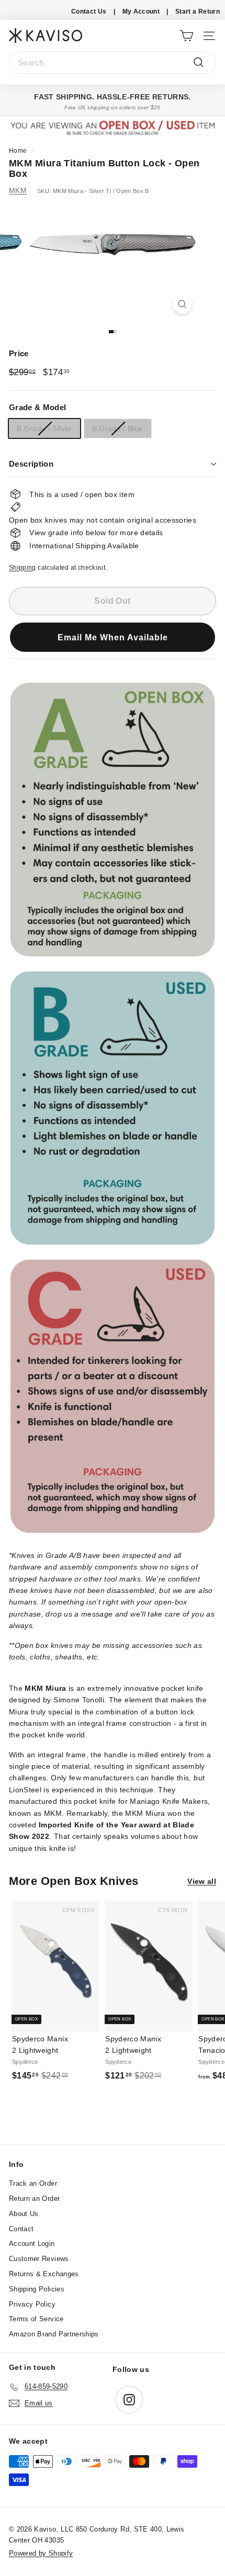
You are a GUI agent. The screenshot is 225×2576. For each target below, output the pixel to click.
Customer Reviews (39, 2259)
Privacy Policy (32, 2304)
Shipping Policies (37, 2289)
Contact (21, 2229)
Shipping (22, 568)
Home (18, 151)
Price (19, 353)
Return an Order (34, 2199)
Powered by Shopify (41, 2553)
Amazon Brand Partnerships (54, 2334)
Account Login (32, 2244)
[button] (113, 643)
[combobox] (113, 63)
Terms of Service (36, 2319)
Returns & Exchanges (44, 2274)
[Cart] (187, 35)
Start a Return (198, 12)
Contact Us (89, 12)
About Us (24, 2214)
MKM (18, 190)
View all (202, 1881)
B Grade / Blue (118, 428)
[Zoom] (182, 304)
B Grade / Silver (44, 428)
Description (31, 464)
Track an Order (33, 2183)
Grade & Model (38, 407)
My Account (141, 12)
